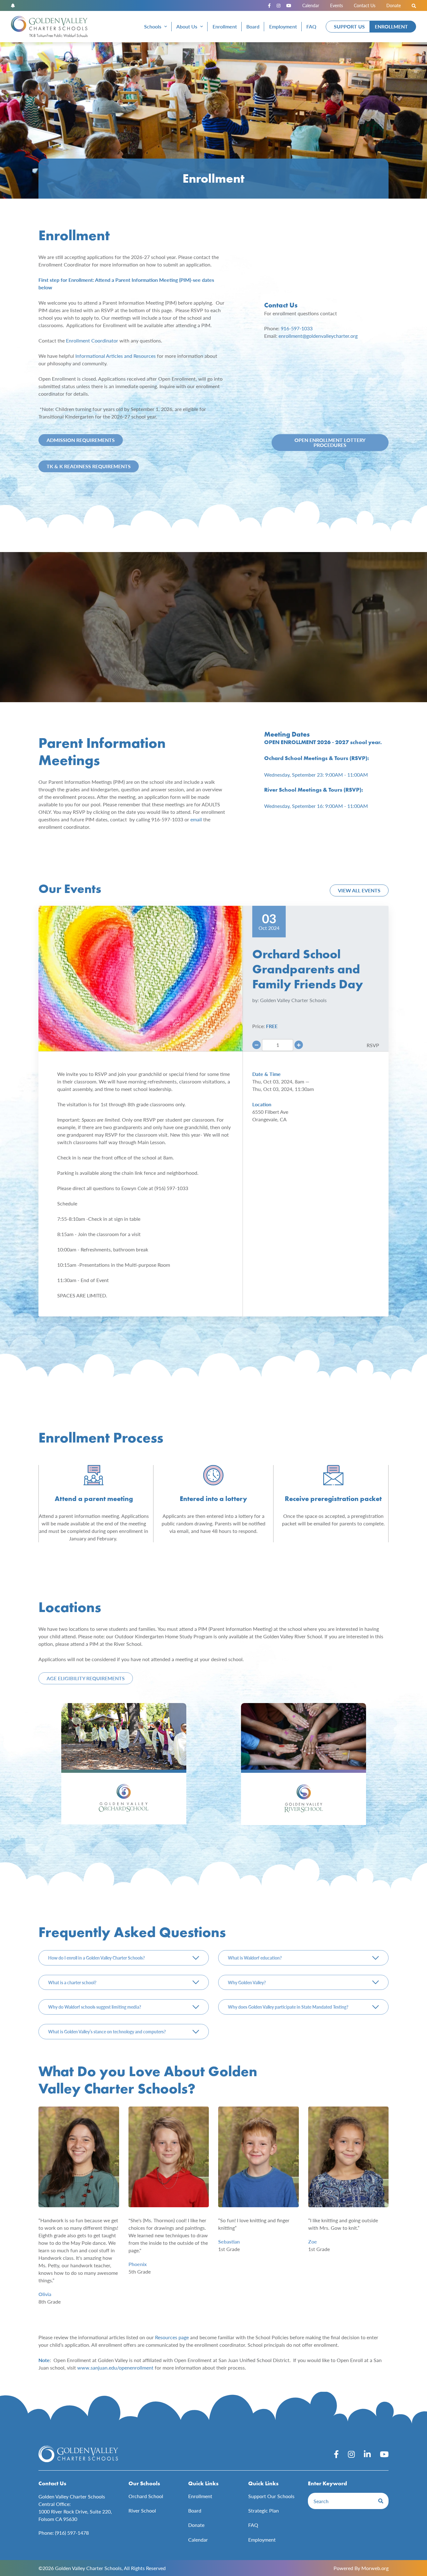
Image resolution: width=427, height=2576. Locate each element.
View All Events (359, 890)
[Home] (49, 27)
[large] (336, 2454)
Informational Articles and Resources (116, 356)
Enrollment (391, 26)
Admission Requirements (81, 440)
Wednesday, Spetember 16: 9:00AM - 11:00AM (316, 806)
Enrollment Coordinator (92, 340)
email (196, 819)
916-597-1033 (297, 328)
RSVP (373, 1045)
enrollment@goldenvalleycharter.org (318, 336)
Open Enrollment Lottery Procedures (330, 442)
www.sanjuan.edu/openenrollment (115, 2368)
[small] (269, 5)
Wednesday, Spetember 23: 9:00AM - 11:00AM (316, 775)
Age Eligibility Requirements (86, 1678)
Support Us (349, 26)
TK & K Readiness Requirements (89, 466)
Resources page (172, 2337)
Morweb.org (375, 2568)
